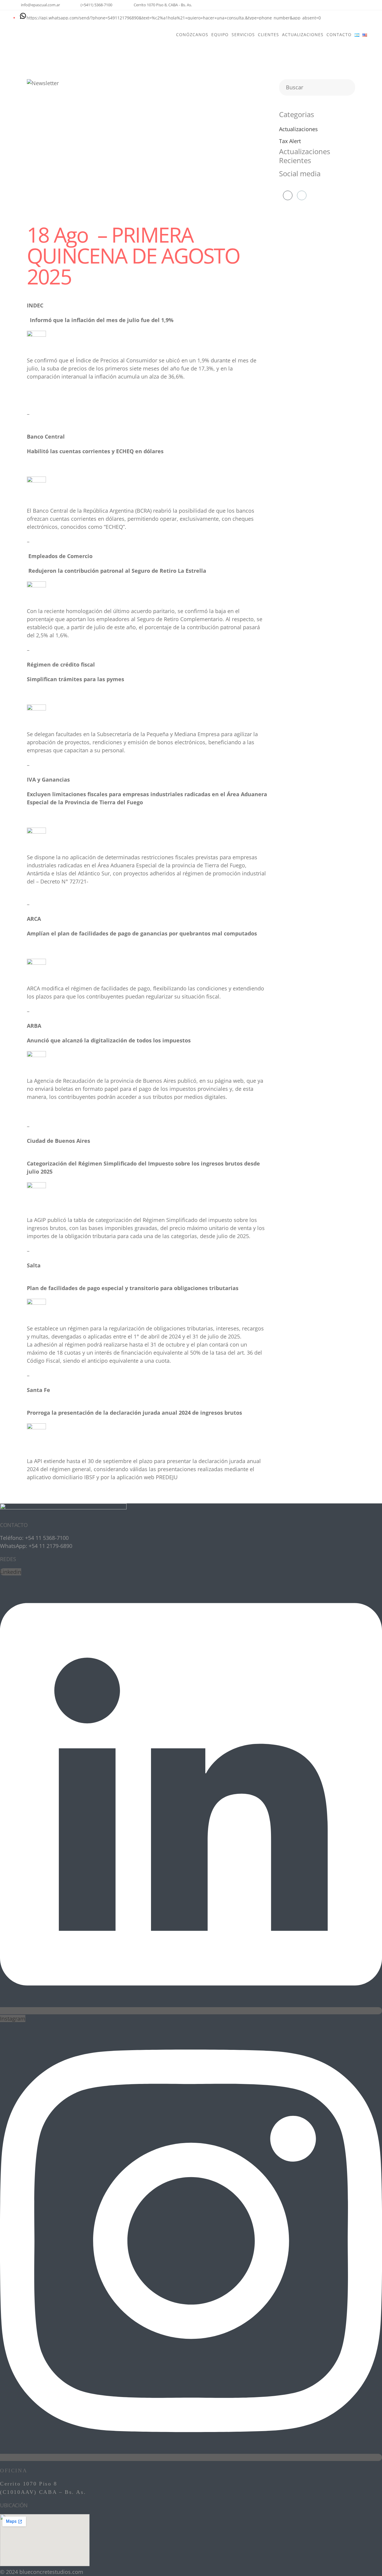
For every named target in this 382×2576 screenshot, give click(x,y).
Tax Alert (290, 141)
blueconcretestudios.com (51, 2572)
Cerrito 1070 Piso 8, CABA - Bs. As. (163, 5)
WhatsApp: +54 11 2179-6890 (36, 1546)
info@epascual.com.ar (40, 5)
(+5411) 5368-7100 (96, 5)
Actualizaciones (298, 129)
